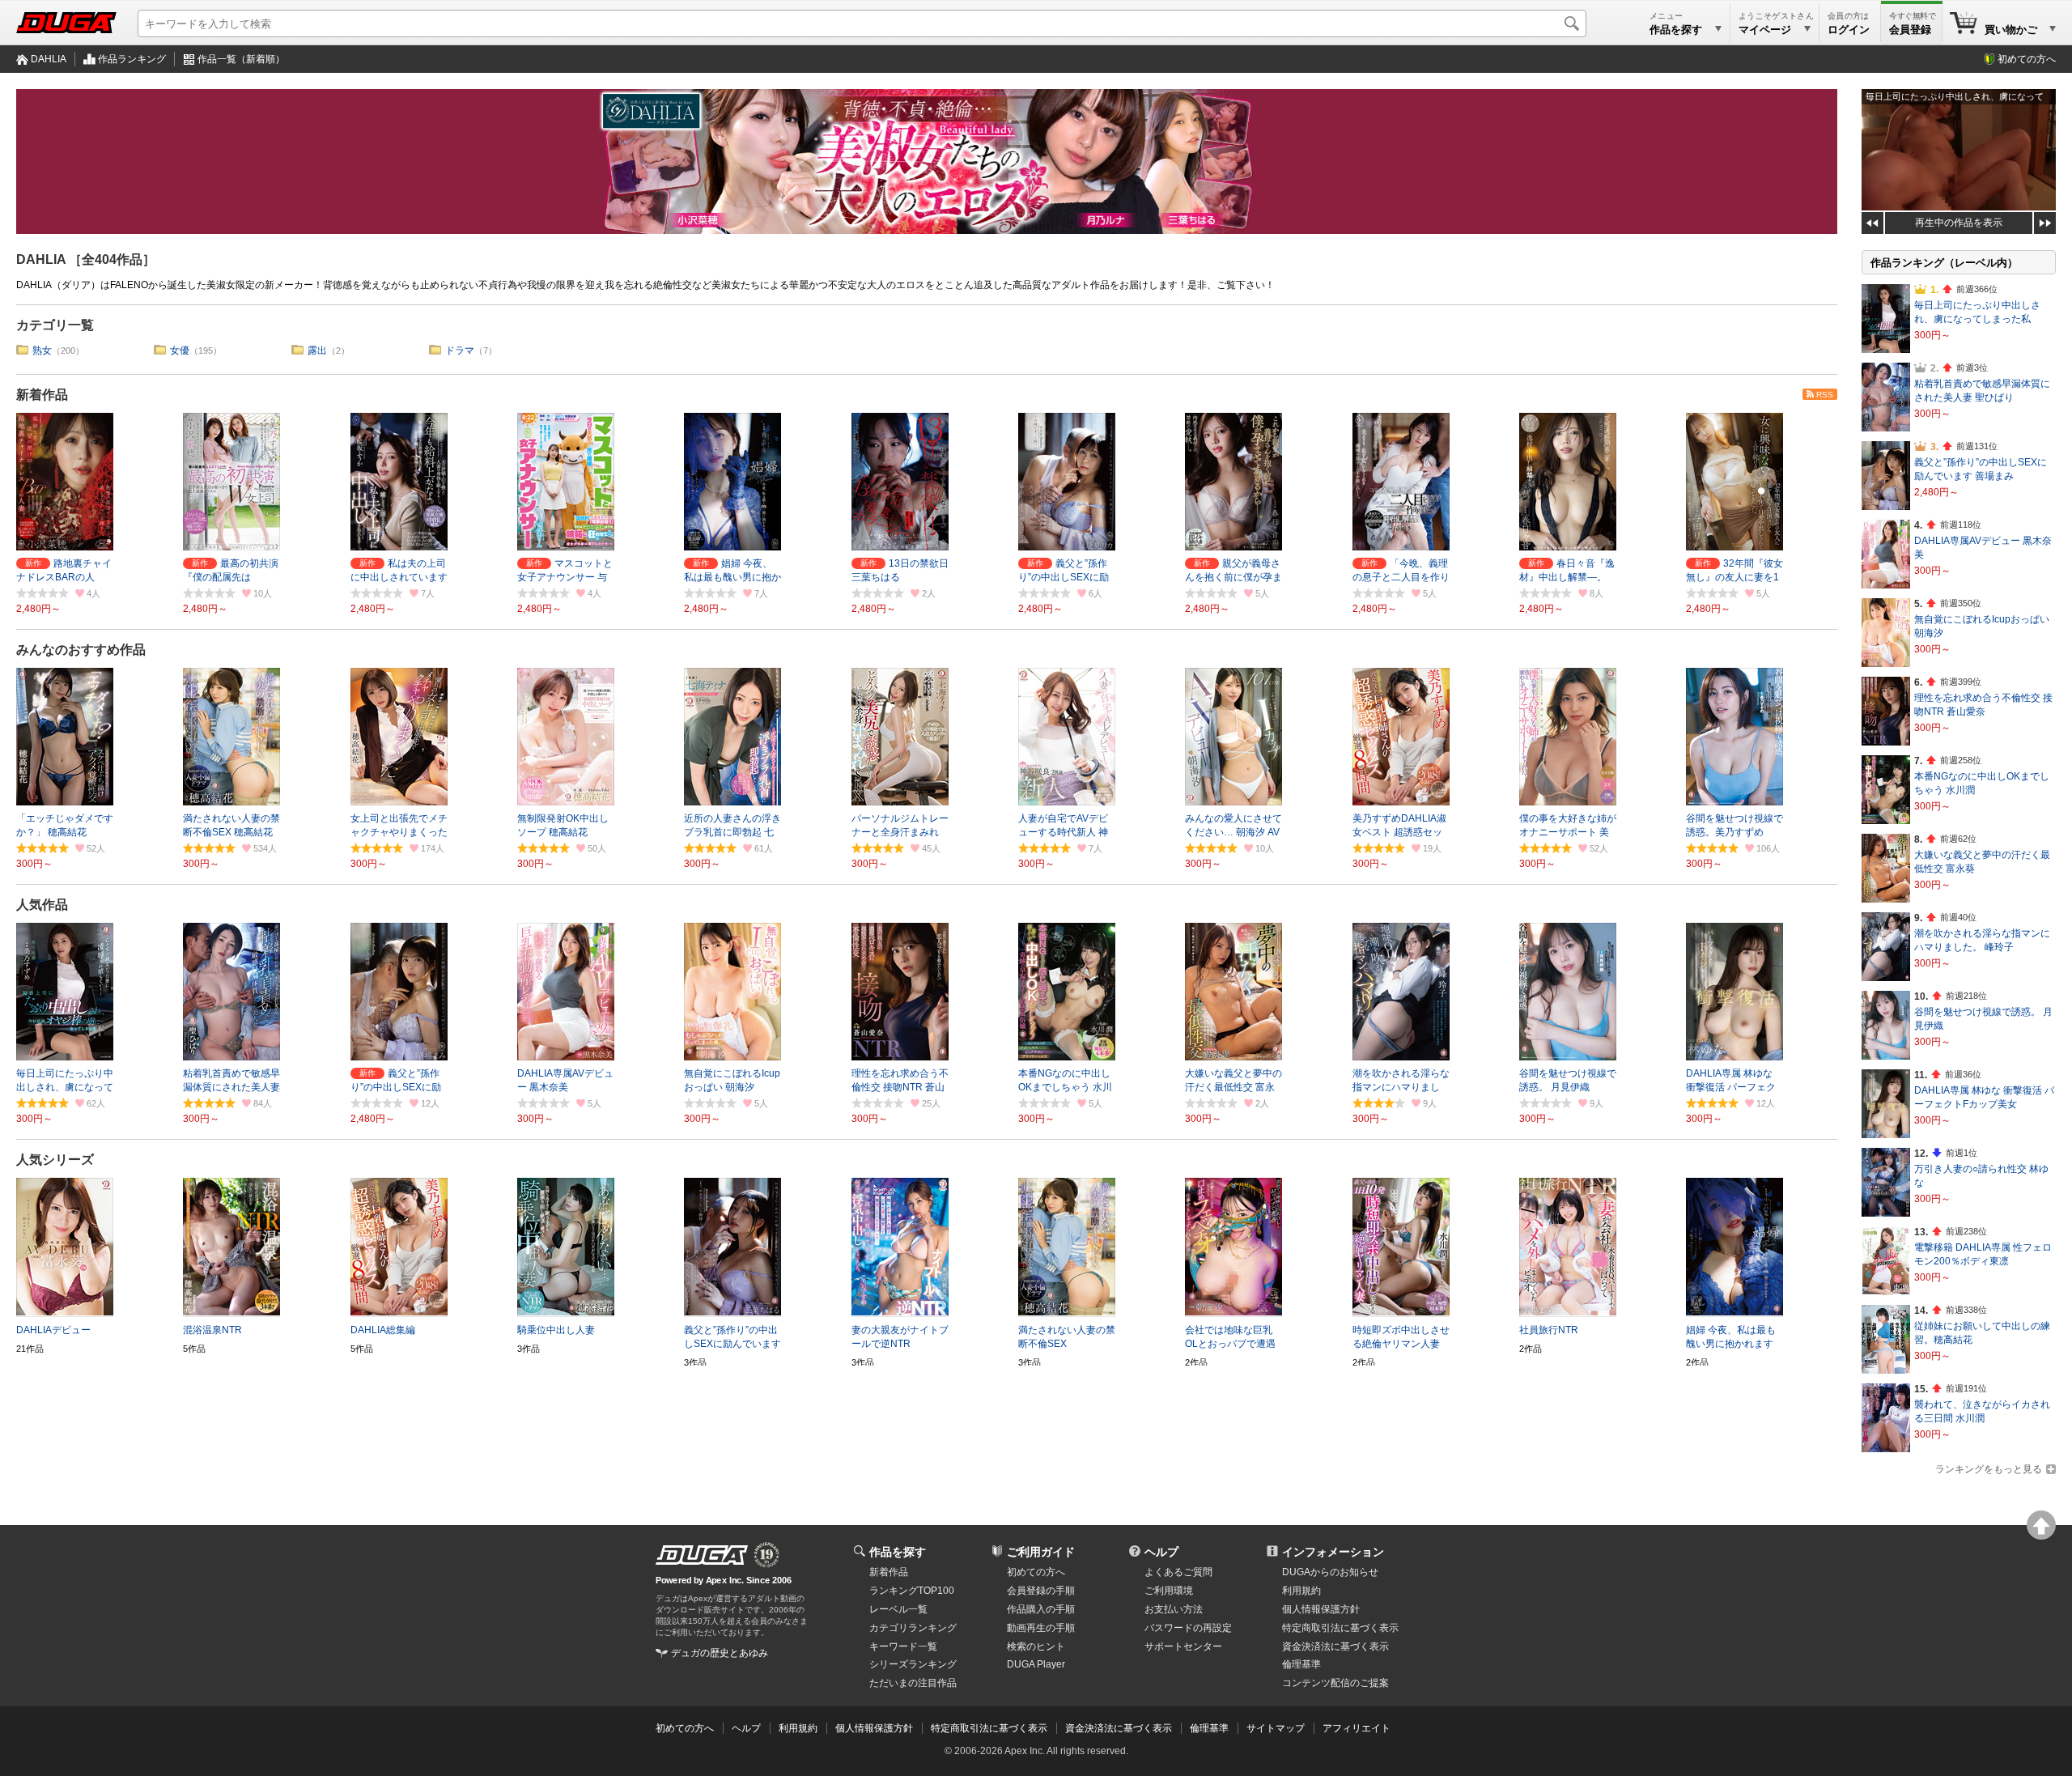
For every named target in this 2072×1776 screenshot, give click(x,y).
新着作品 (42, 395)
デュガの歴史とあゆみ (720, 1653)
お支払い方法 (1174, 1609)
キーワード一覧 (903, 1646)
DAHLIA (49, 59)
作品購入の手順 (1041, 1609)
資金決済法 (1335, 1646)
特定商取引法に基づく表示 (989, 1728)
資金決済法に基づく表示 (1119, 1728)
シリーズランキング (913, 1664)
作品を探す (898, 1552)
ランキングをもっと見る (1989, 1469)
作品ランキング (132, 59)
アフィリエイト (1357, 1728)
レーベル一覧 (898, 1609)
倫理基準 (1301, 1664)
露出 (317, 351)
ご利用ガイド (1041, 1552)
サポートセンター (1183, 1646)
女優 (180, 351)
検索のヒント (1036, 1646)
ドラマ (460, 351)
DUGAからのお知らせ (1330, 1572)
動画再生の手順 (1041, 1628)
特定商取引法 (1340, 1628)
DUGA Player (1036, 1664)
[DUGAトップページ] (66, 23)
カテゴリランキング (913, 1628)
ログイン (1849, 30)
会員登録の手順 (1041, 1591)
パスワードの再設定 (1188, 1628)
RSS (1825, 395)
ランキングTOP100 (912, 1591)
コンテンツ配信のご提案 (1335, 1683)
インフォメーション (1333, 1552)
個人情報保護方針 (1321, 1609)
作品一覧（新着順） (241, 59)
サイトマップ (1276, 1728)
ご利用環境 (1169, 1591)
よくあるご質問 (1178, 1572)
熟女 (42, 351)
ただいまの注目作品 (913, 1683)
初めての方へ (2027, 59)
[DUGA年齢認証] (702, 1555)
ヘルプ (1161, 1552)
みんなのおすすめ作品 (81, 650)
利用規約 (1301, 1591)
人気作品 (42, 905)
